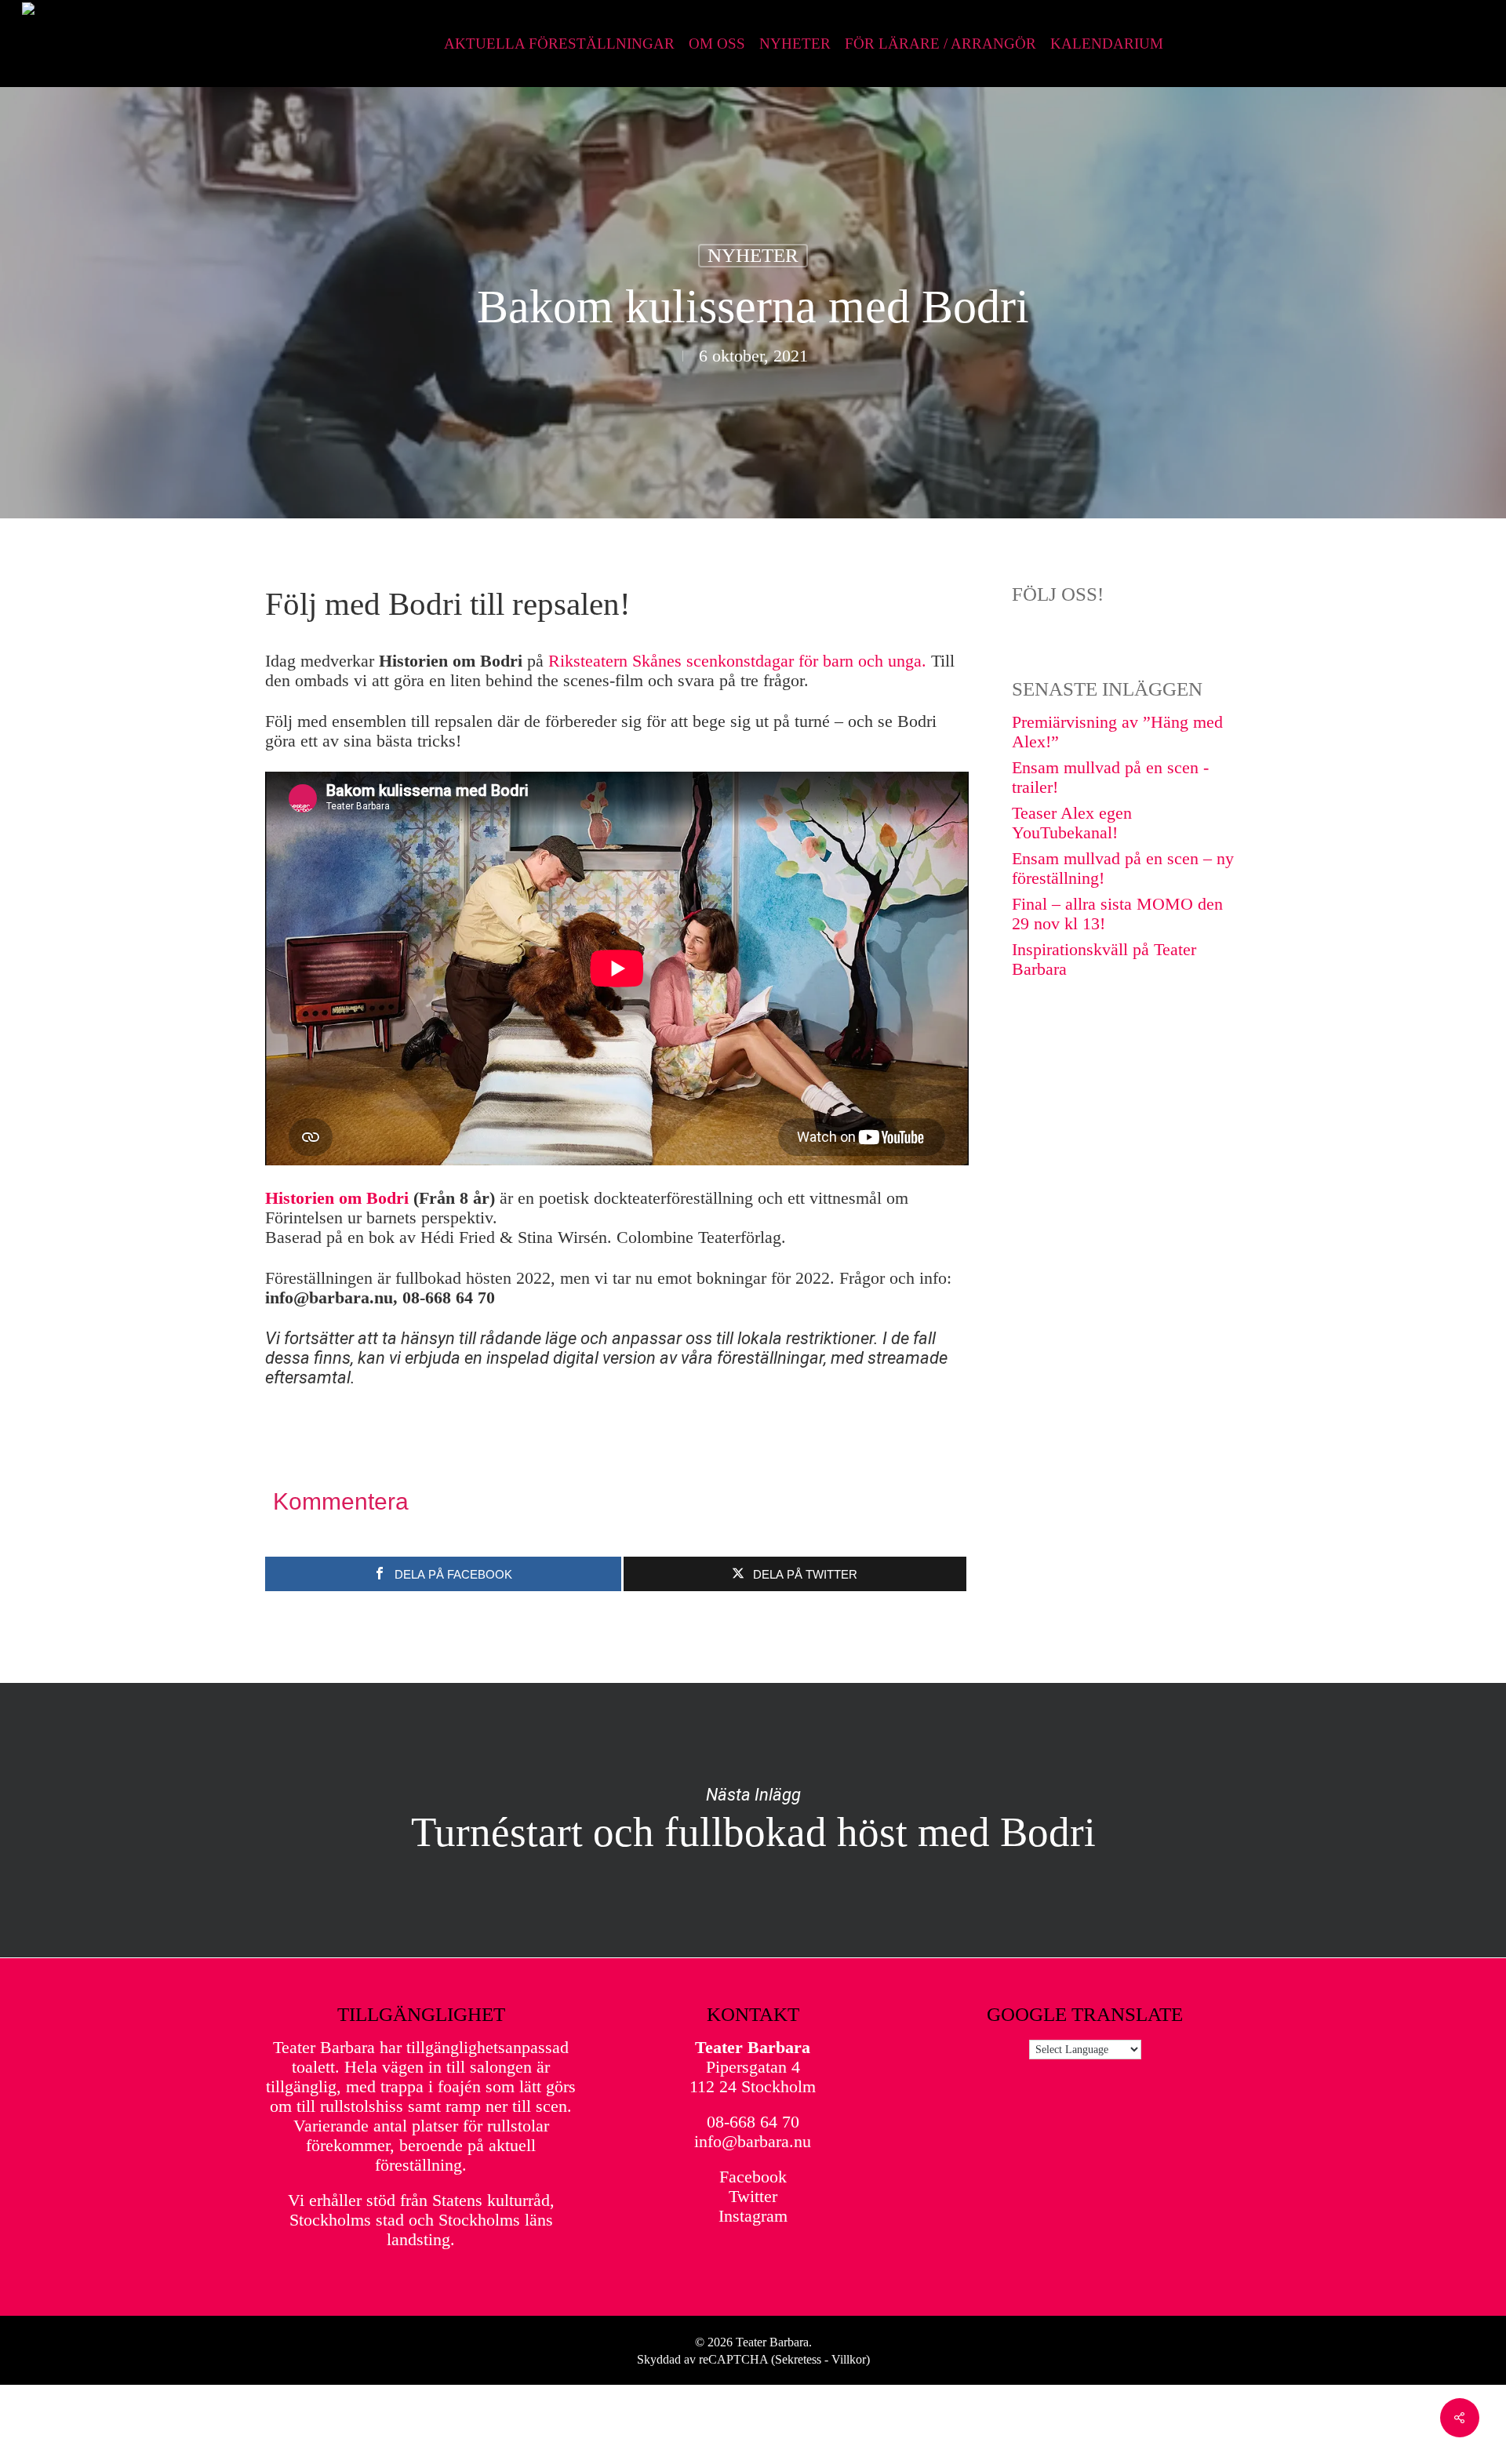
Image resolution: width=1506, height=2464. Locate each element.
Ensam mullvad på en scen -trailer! (1110, 777)
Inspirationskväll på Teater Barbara (1104, 959)
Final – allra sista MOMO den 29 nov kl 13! (1117, 914)
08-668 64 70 (753, 2122)
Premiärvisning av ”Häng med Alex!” (1117, 732)
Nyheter (753, 255)
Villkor (849, 2359)
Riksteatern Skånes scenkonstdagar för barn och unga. (737, 661)
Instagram (753, 2216)
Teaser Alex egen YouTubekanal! (1072, 823)
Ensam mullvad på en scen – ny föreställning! (1123, 868)
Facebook (753, 2177)
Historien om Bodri (337, 1198)
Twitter (753, 2196)
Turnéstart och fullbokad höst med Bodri (753, 1820)
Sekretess (798, 2359)
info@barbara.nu (753, 2141)
